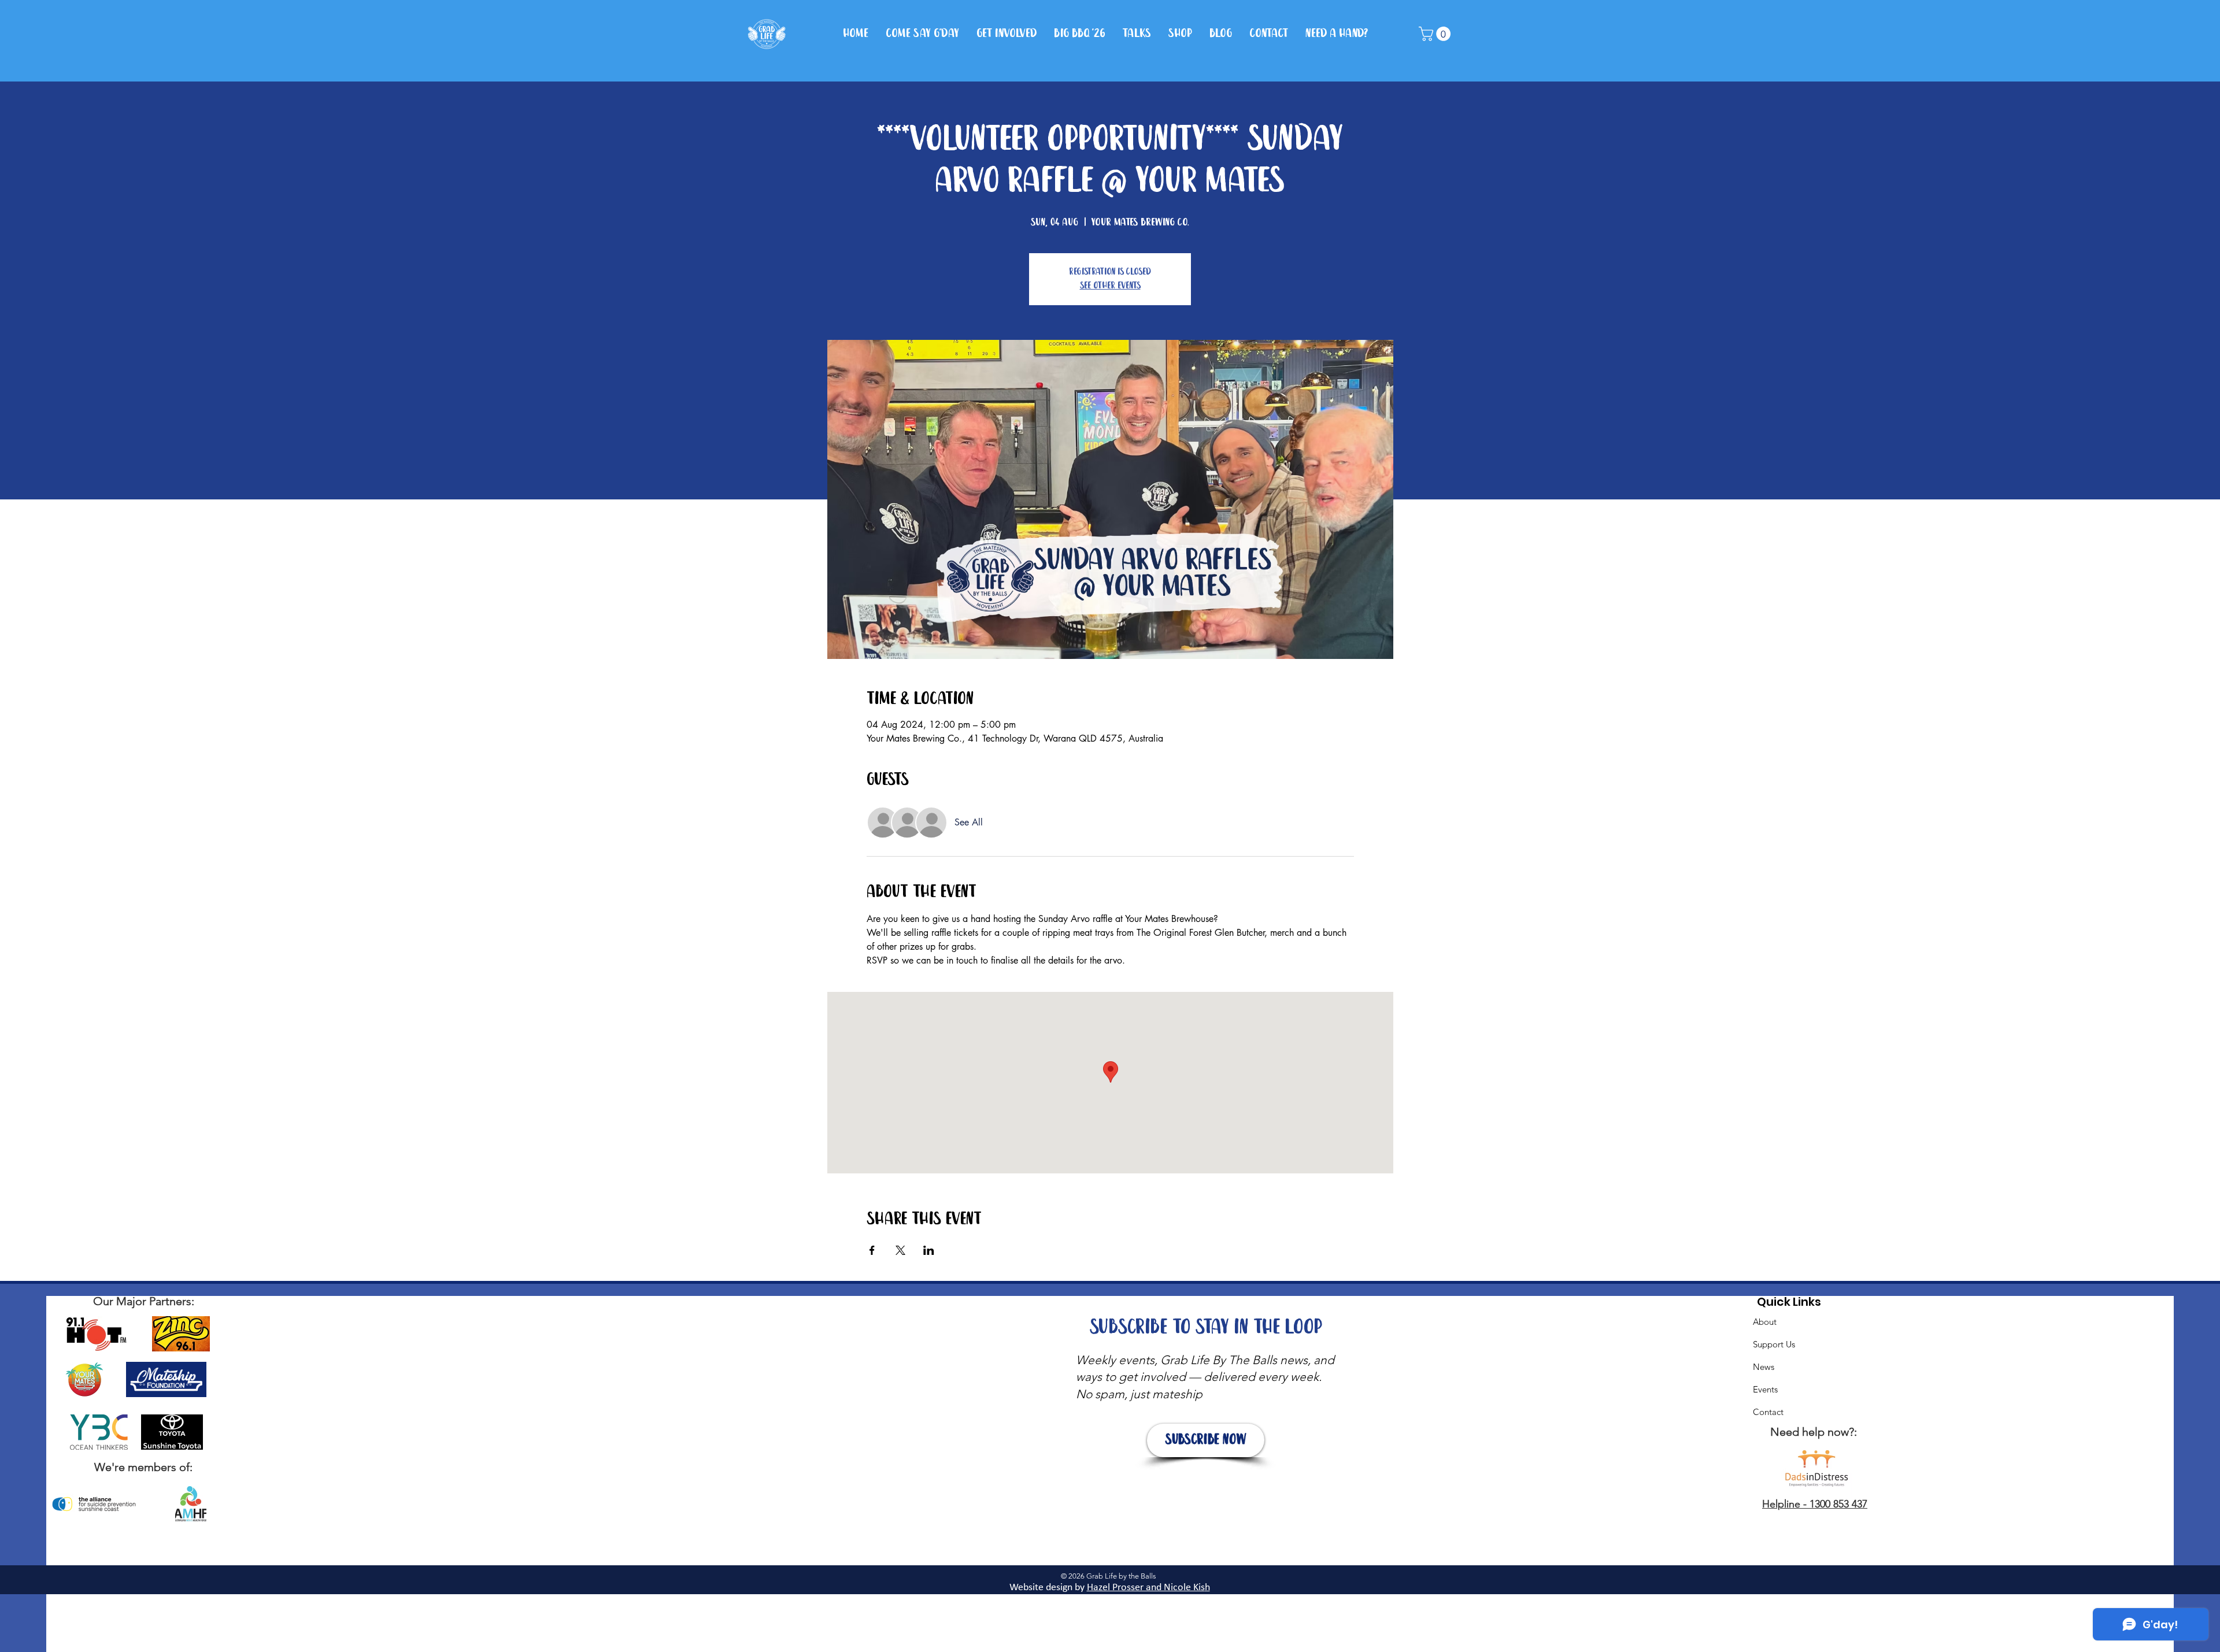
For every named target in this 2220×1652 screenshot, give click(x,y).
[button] (1436, 34)
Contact (1768, 1412)
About (1765, 1322)
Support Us (1774, 1344)
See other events (1110, 286)
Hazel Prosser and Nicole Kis (1146, 1588)
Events (1765, 1389)
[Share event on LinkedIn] (929, 1250)
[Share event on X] (900, 1250)
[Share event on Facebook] (872, 1250)
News (1764, 1367)
